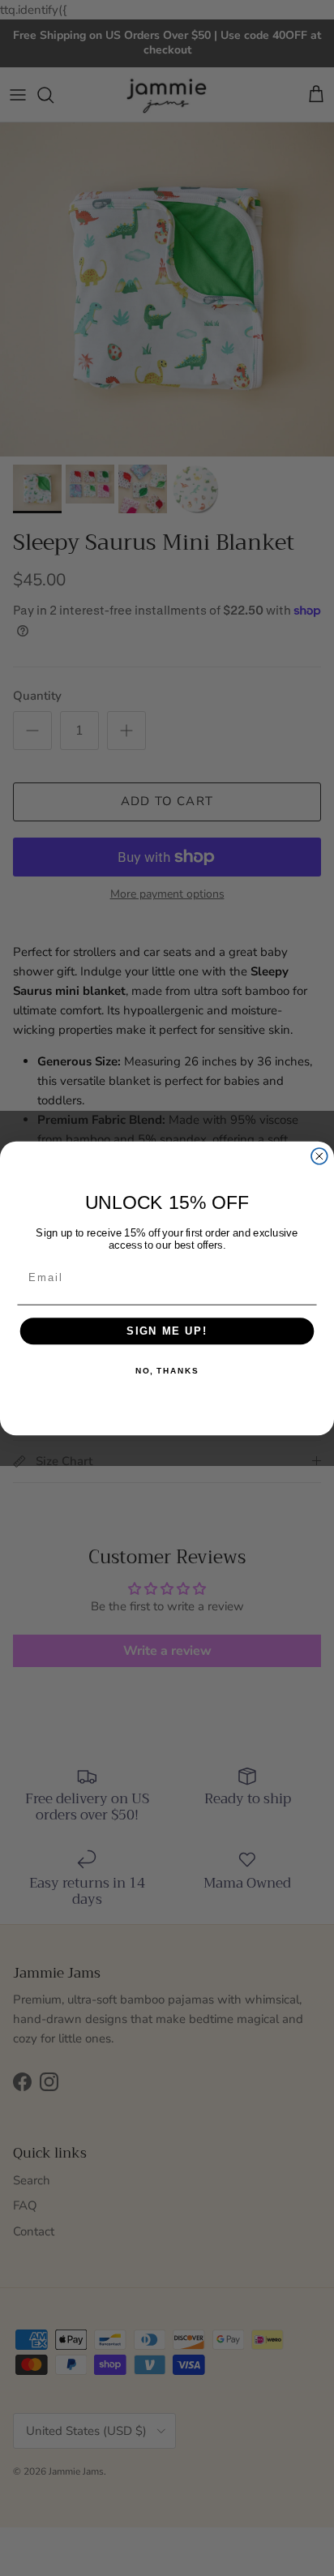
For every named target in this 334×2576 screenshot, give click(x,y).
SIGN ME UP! (167, 1331)
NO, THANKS (167, 1371)
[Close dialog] (319, 1155)
